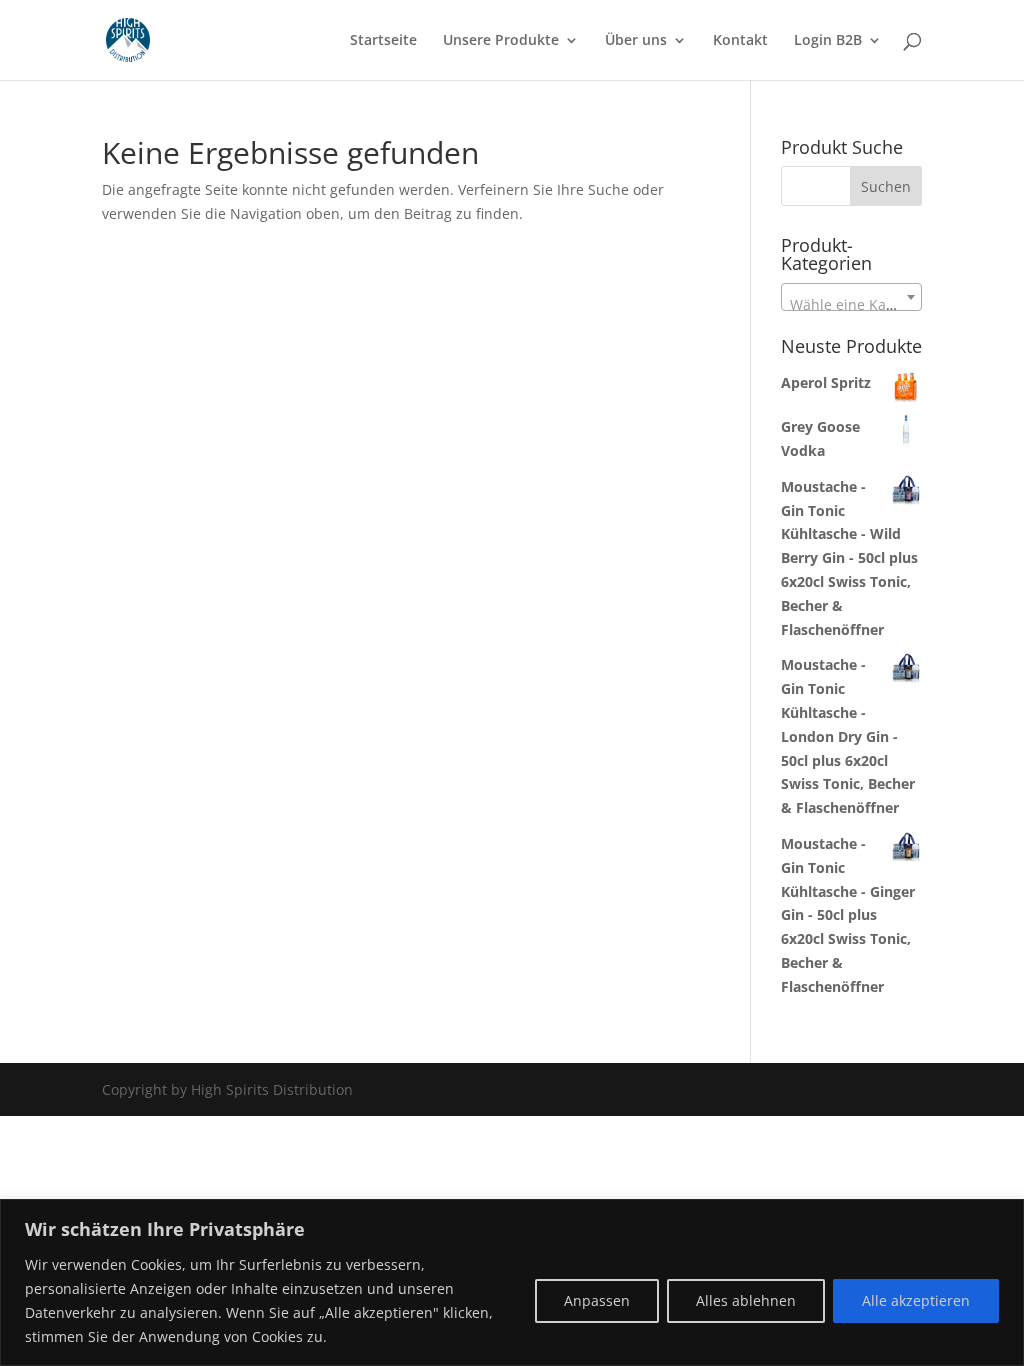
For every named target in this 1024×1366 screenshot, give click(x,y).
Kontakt (740, 41)
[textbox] (851, 305)
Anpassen (597, 1300)
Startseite (383, 41)
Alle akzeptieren (916, 1300)
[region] (512, 1282)
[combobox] (851, 297)
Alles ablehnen (746, 1300)
